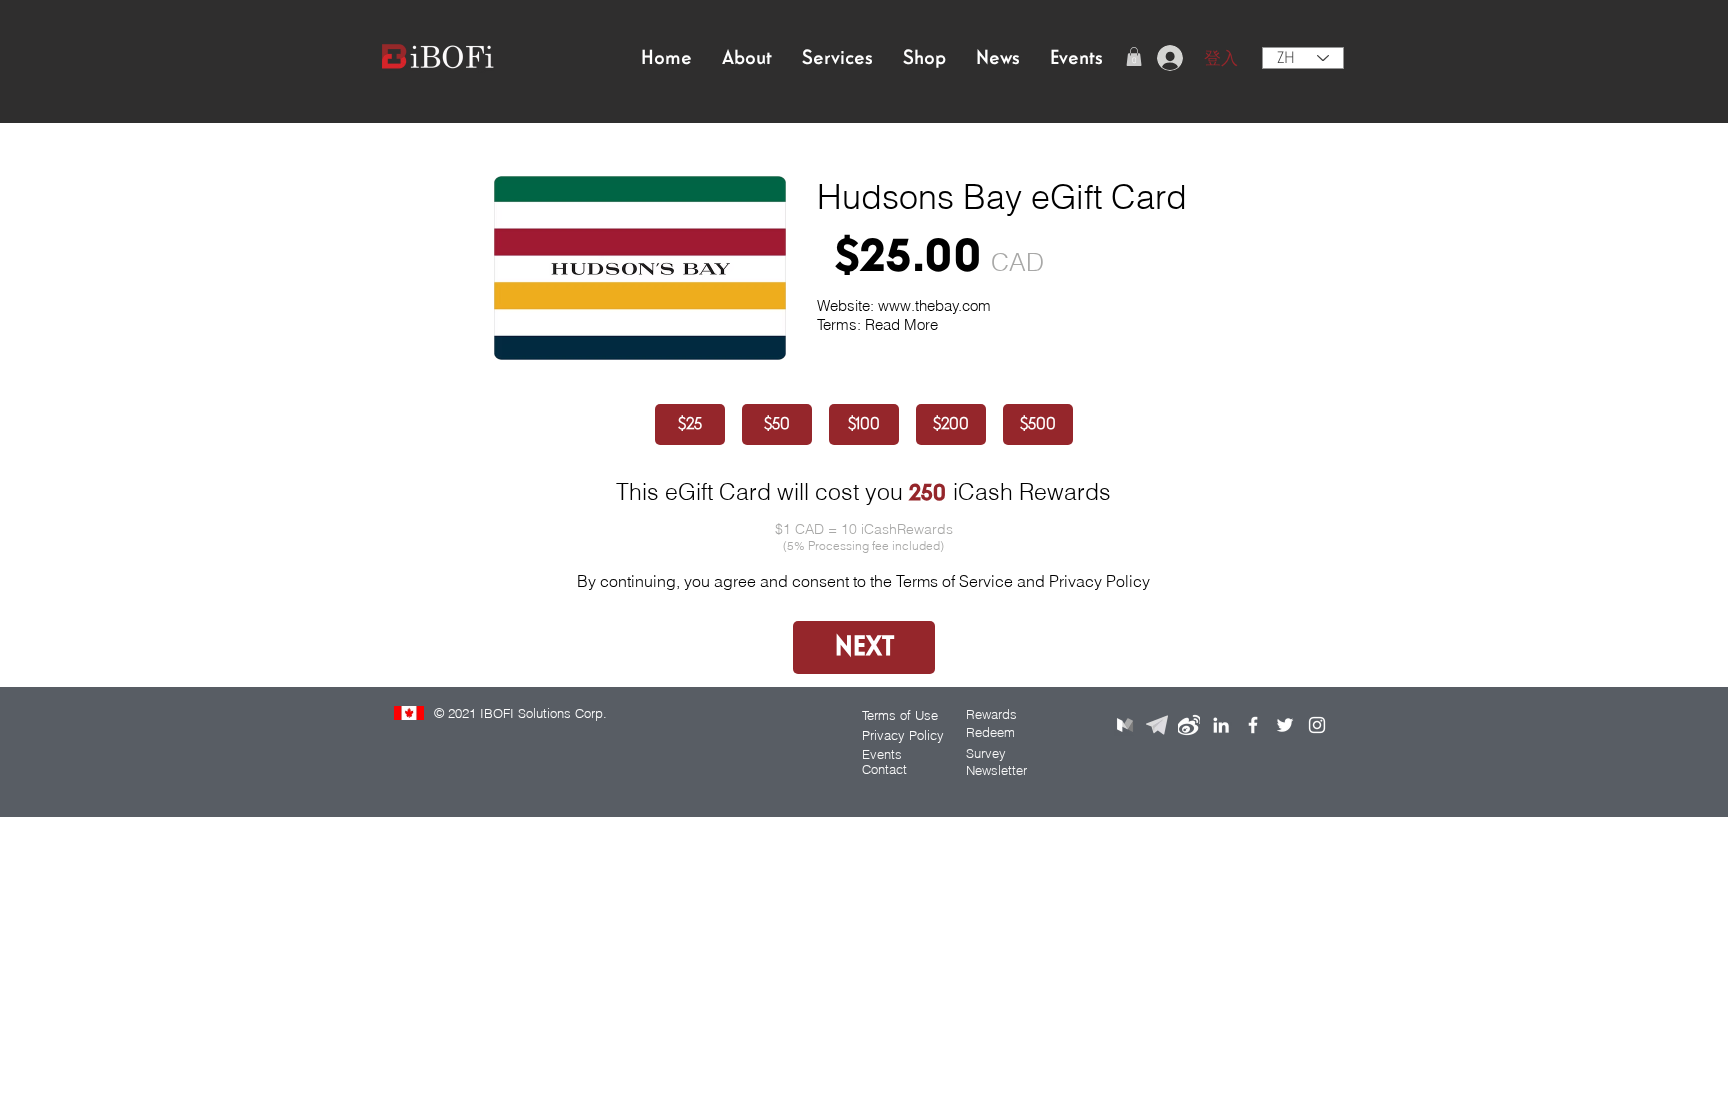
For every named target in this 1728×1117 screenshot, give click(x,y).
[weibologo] (1189, 725)
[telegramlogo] (1157, 725)
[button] (1134, 56)
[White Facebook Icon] (1253, 725)
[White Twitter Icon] (1285, 725)
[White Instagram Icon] (1317, 725)
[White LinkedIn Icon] (1221, 725)
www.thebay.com (934, 305)
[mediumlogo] (1125, 725)
